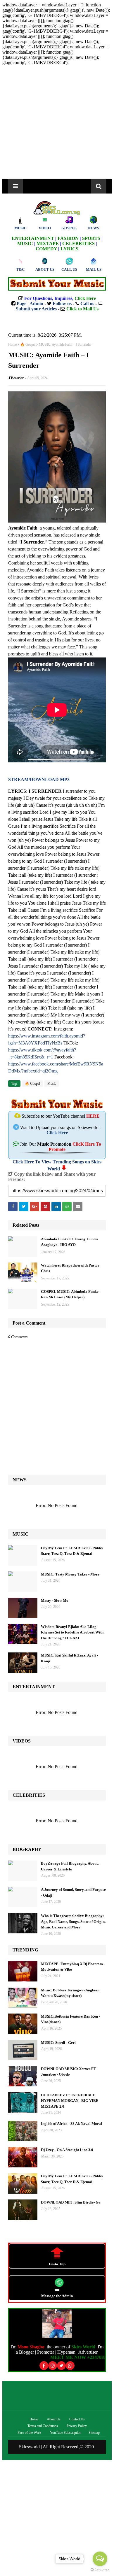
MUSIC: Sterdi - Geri (58, 2043)
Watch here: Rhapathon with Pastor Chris (70, 1268)
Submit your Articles (36, 309)
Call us (87, 304)
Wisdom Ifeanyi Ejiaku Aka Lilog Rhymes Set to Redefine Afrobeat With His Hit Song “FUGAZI (72, 1632)
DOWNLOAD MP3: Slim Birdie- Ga (71, 2202)
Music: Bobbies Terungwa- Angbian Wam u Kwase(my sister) (70, 1993)
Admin (36, 304)
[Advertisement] (57, 122)
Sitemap (94, 2433)
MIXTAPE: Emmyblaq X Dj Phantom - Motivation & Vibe (73, 1967)
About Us (54, 2419)
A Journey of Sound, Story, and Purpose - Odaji (73, 1892)
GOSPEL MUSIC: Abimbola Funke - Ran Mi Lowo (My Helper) (71, 1294)
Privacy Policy (77, 2426)
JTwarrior (16, 378)
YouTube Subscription (66, 2433)
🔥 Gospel (28, 344)
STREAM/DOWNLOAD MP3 (39, 779)
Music (52, 1084)
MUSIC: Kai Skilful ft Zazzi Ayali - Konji (69, 1658)
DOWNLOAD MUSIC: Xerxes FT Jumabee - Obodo (69, 2072)
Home (12, 344)
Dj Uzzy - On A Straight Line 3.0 (67, 2150)
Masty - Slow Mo (55, 1600)
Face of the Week (29, 2433)
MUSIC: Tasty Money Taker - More (70, 1574)
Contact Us (77, 2419)
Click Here (57, 1133)
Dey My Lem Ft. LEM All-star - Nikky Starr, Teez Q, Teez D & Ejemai (72, 1551)
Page (21, 304)
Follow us (62, 304)
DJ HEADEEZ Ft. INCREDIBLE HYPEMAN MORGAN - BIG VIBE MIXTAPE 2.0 (70, 2101)
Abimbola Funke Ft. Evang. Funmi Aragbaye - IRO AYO (69, 1242)
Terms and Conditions (43, 2426)
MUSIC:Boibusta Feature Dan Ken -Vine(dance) (70, 2019)
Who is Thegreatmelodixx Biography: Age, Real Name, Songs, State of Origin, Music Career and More (73, 1921)
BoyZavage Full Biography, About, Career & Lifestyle (70, 1866)
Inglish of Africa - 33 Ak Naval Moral (71, 2124)
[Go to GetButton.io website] (100, 2570)
